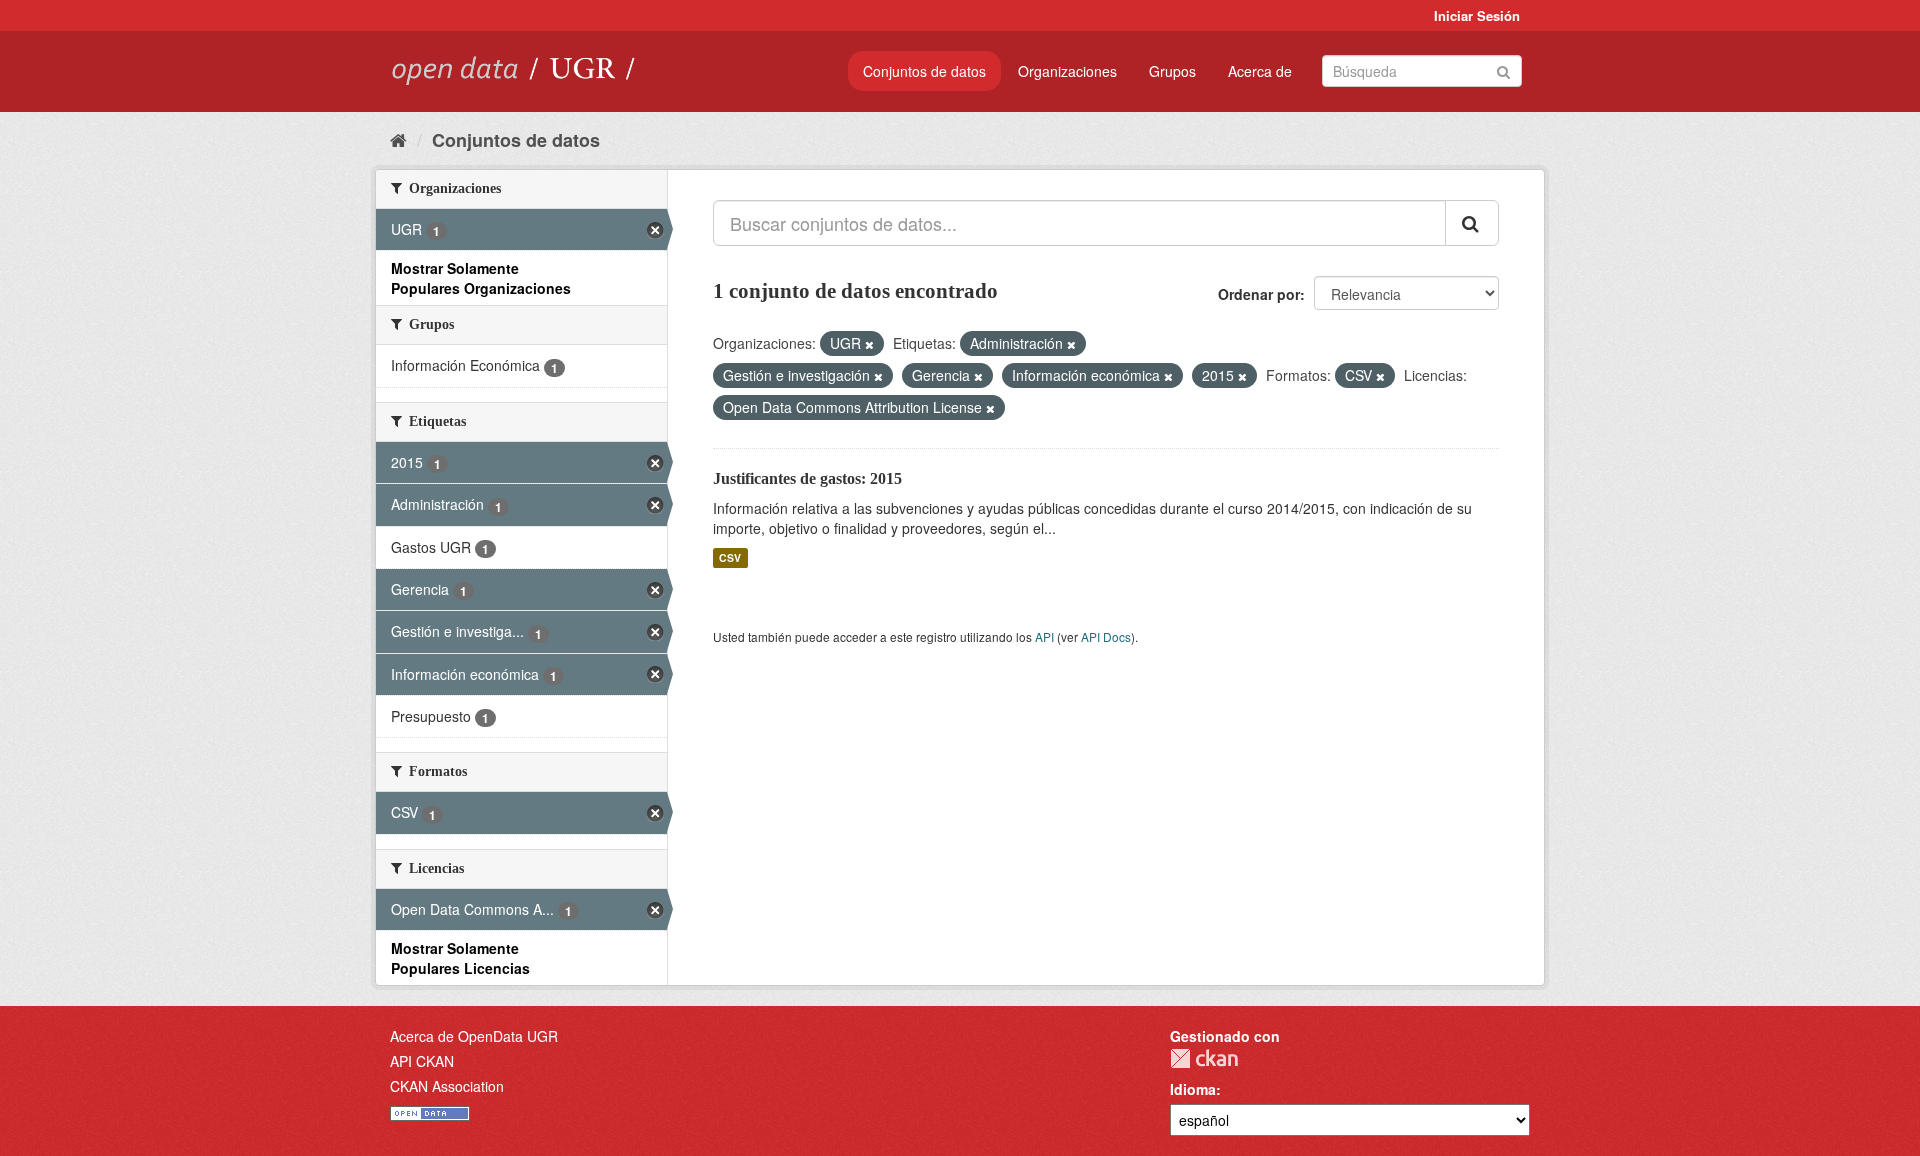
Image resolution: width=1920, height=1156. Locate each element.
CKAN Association (447, 1086)
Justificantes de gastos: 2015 (807, 478)
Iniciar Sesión (1477, 15)
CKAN (1204, 1058)
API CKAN (422, 1061)
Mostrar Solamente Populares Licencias (460, 958)
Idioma (1193, 1089)
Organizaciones (1067, 71)
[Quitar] (869, 344)
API (1044, 636)
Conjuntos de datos (924, 71)
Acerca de (1260, 71)
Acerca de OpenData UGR (474, 1036)
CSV (730, 557)
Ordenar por (1259, 294)
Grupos (1172, 71)
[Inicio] (398, 139)
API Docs (1106, 636)
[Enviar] (1503, 69)
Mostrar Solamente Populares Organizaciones (481, 278)
